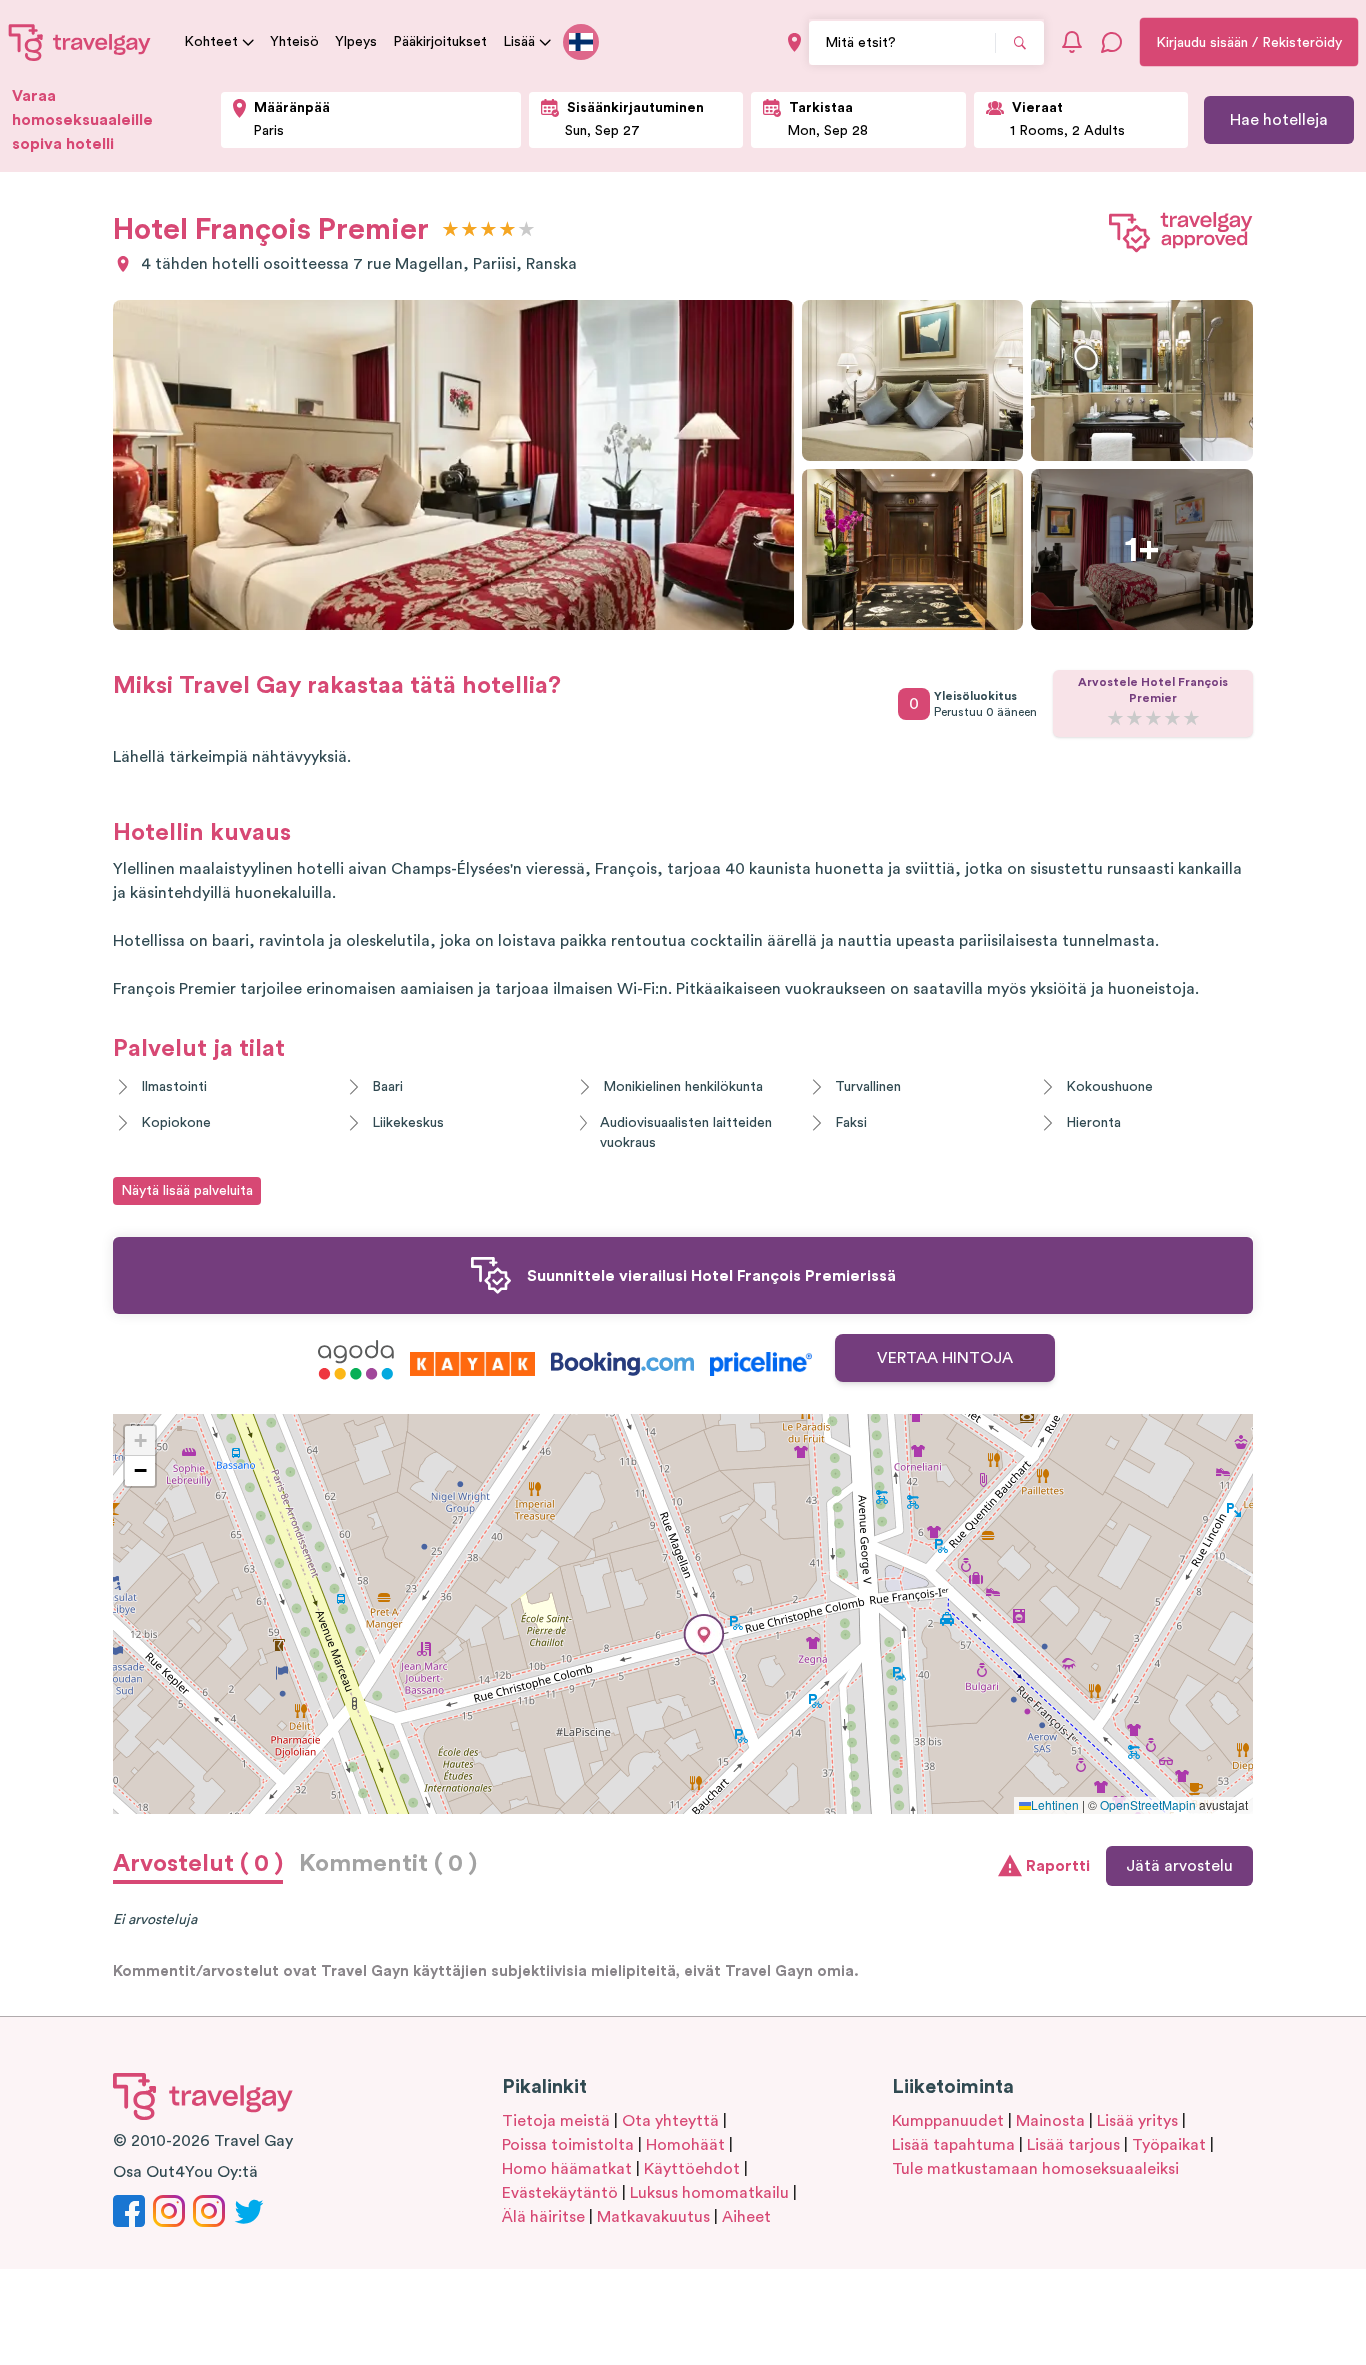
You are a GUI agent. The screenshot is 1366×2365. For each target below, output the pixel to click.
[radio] (450, 230)
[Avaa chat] (1112, 42)
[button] (704, 1634)
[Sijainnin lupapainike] (794, 42)
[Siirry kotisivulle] (80, 42)
